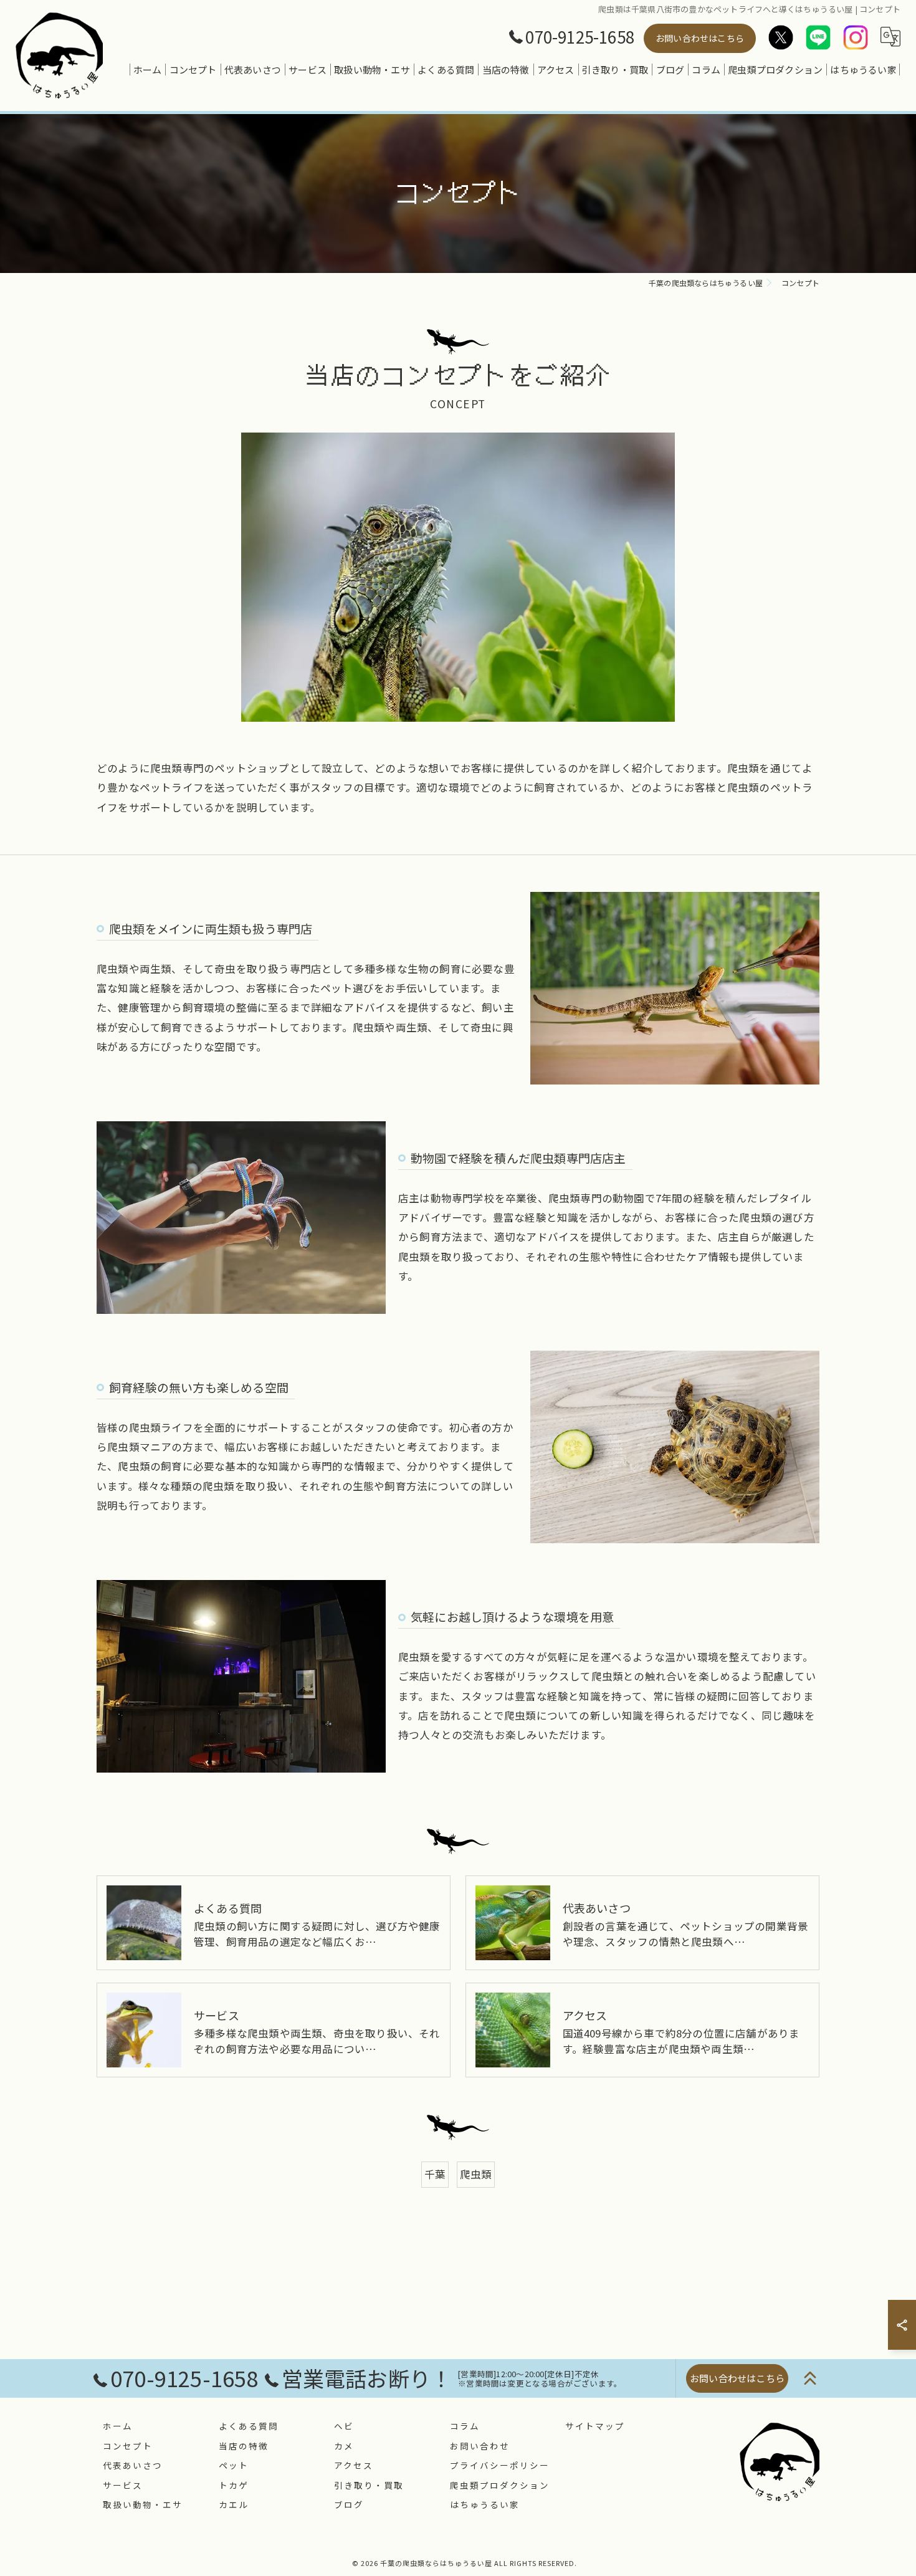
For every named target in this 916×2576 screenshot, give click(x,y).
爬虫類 (476, 2174)
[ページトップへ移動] (810, 2378)
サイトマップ (595, 2426)
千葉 (435, 2174)
